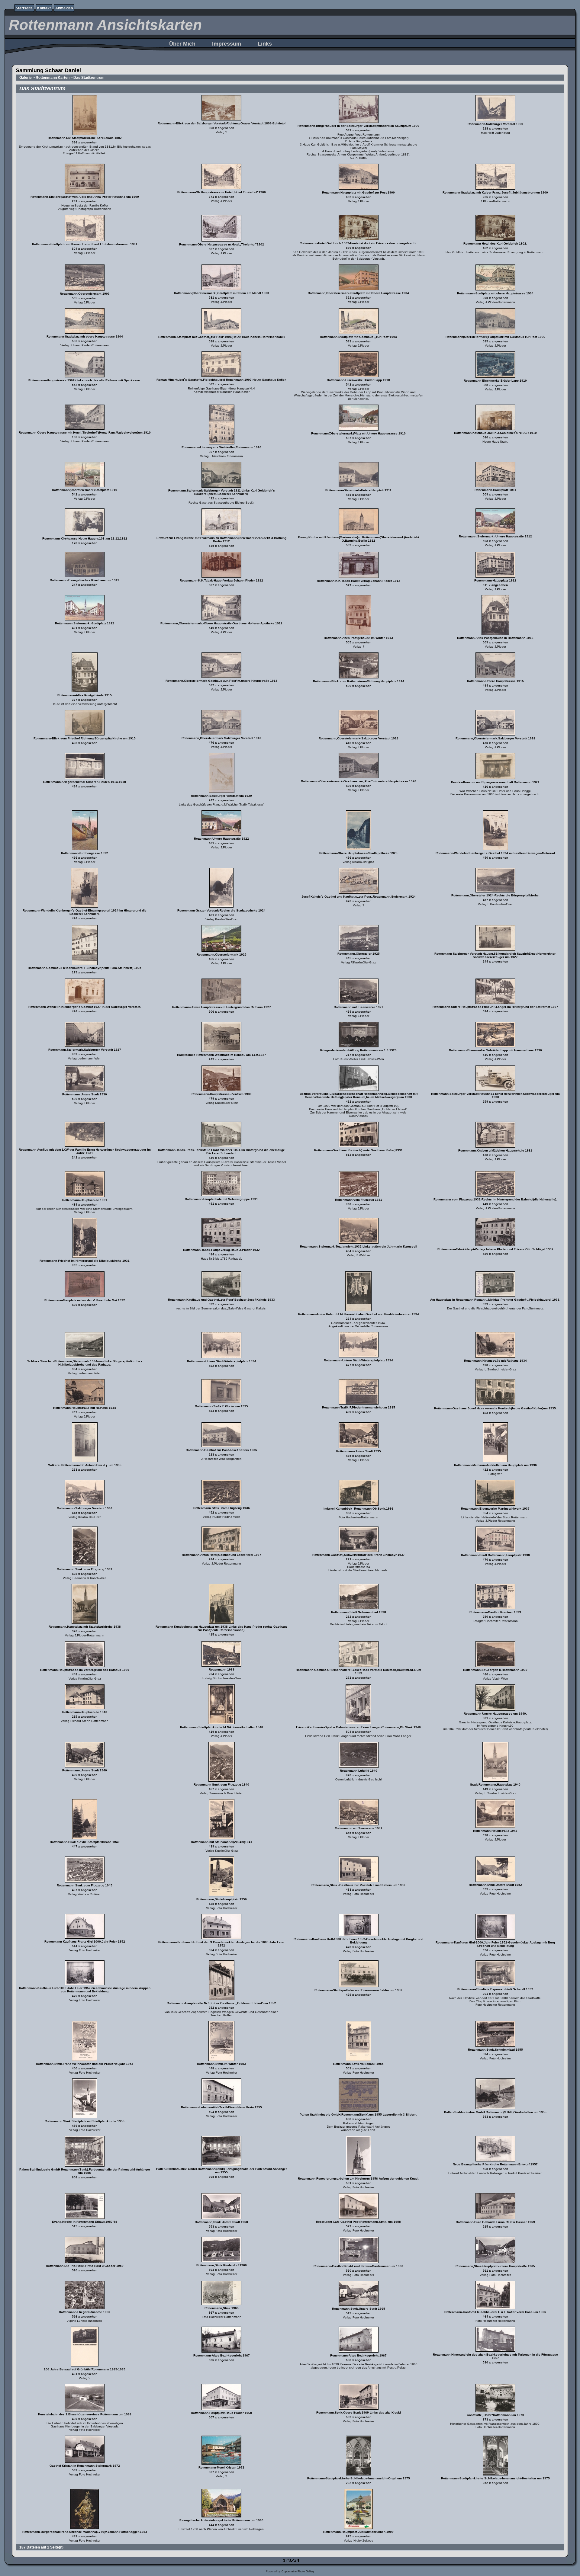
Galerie (26, 78)
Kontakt (44, 8)
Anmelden (64, 8)
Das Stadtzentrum (89, 78)
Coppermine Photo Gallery (298, 2571)
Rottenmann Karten (53, 78)
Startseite (24, 8)
